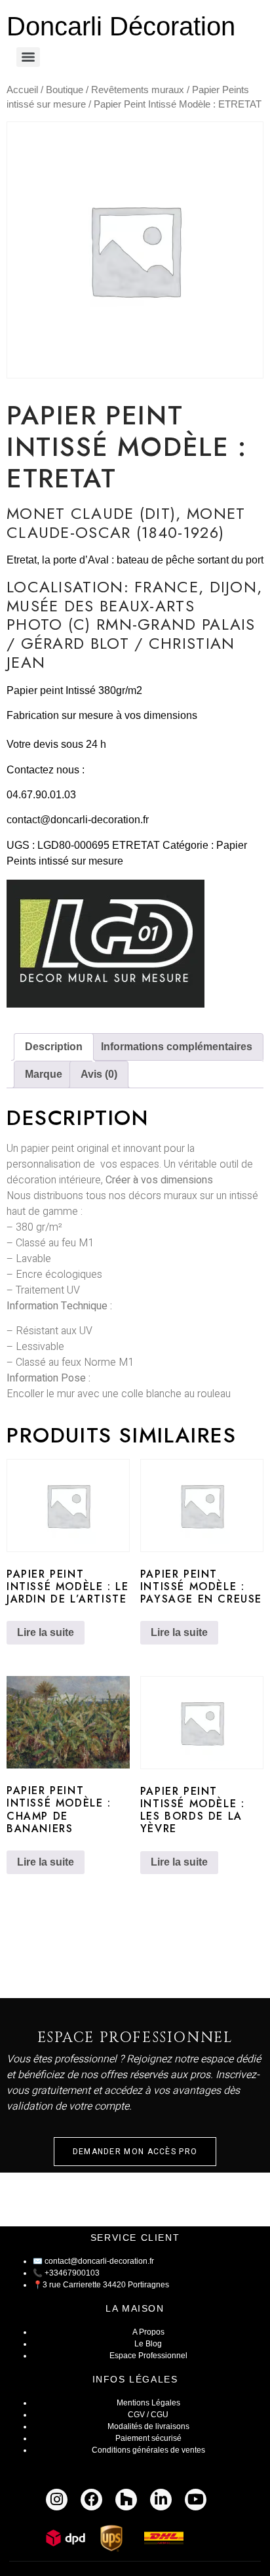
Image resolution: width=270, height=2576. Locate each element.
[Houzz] (126, 2500)
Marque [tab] (44, 1074)
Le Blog (148, 2344)
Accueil (22, 90)
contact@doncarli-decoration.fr (78, 820)
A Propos (148, 2332)
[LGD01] (106, 946)
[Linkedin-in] (161, 2500)
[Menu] (28, 57)
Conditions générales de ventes (148, 2450)
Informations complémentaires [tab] (177, 1047)
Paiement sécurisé (148, 2438)
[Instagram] (57, 2500)
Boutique (65, 90)
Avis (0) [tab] (99, 1074)
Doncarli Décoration (121, 26)
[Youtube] (196, 2500)
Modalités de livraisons (148, 2426)
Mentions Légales (148, 2403)
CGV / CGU (148, 2415)
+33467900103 (72, 2273)
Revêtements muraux (138, 90)
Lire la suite (46, 1632)
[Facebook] (91, 2500)
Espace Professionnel (148, 2356)
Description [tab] (54, 1047)
